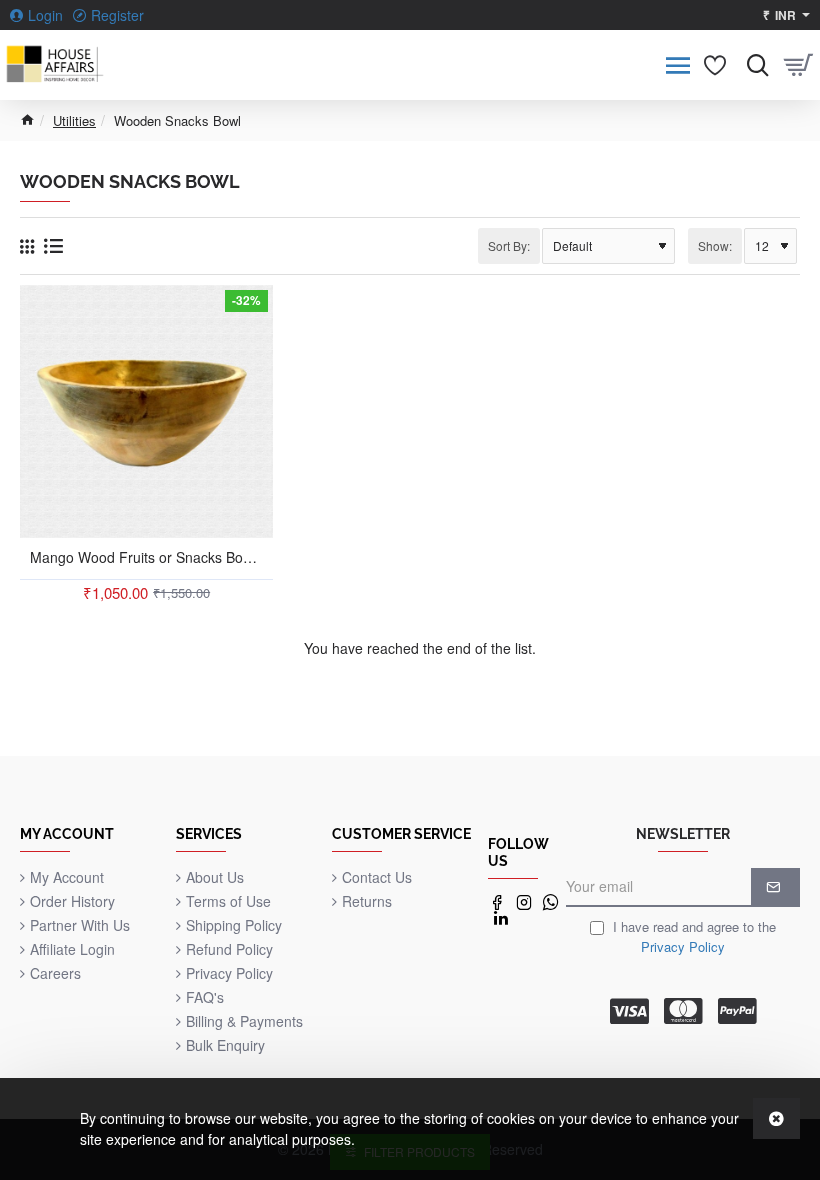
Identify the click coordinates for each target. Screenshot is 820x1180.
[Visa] (629, 1011)
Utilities (74, 120)
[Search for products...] (752, 65)
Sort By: (509, 245)
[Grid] (27, 246)
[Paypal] (737, 1011)
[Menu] (677, 65)
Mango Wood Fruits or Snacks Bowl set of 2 (146, 557)
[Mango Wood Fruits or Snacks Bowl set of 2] (146, 411)
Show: (715, 245)
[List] (53, 245)
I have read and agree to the (692, 936)
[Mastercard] (683, 1011)
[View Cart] (797, 65)
